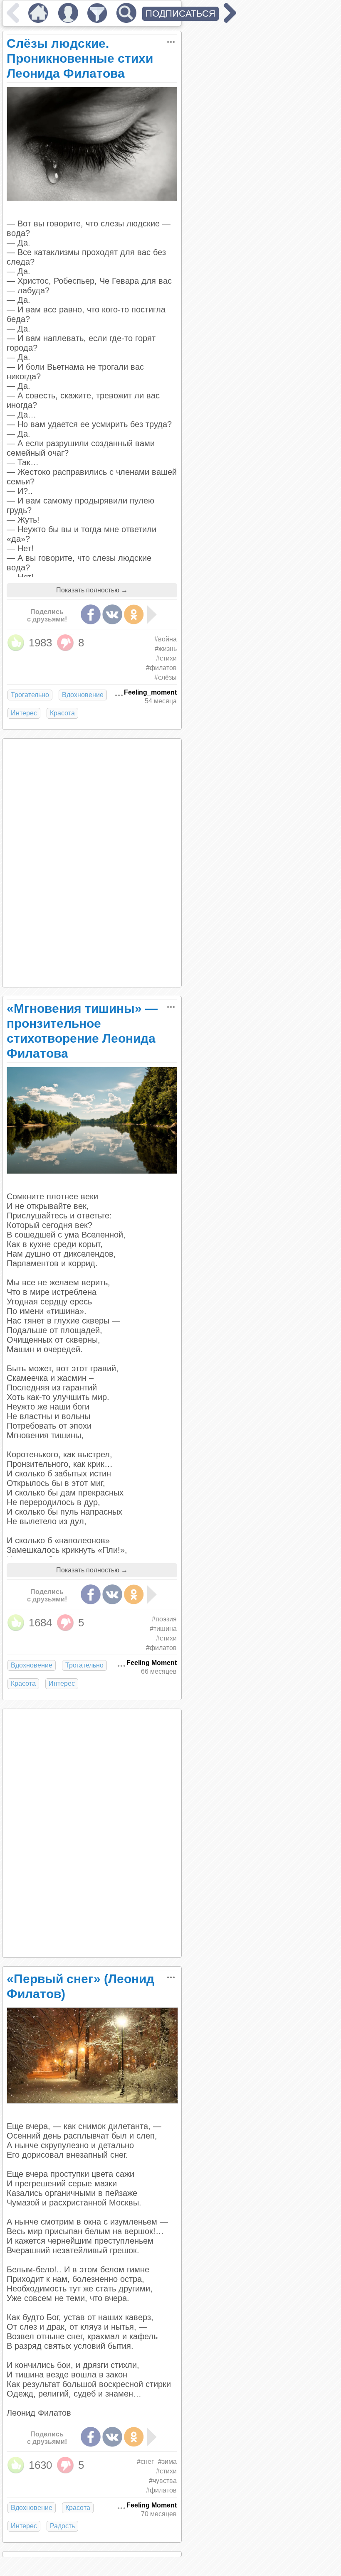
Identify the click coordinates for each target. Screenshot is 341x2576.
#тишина (163, 1629)
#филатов (161, 668)
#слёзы (166, 677)
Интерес (24, 713)
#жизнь (166, 649)
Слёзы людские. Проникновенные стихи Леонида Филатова (80, 58)
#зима (167, 2462)
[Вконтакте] (112, 614)
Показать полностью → (92, 590)
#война (166, 639)
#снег (145, 2462)
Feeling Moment (152, 1663)
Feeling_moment (150, 692)
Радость (62, 2526)
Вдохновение (83, 695)
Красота (62, 713)
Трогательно (30, 695)
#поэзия (164, 1619)
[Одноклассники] (134, 614)
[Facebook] (91, 614)
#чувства (163, 2481)
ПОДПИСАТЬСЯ (180, 14)
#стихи (166, 658)
